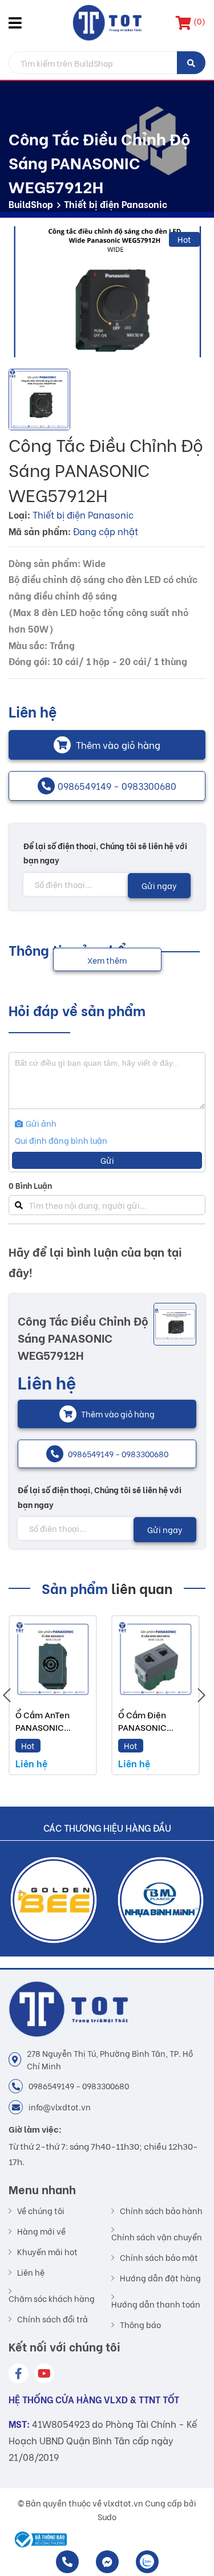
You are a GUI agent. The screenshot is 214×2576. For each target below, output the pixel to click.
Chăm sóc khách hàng (52, 2298)
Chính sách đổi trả (53, 2319)
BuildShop (31, 204)
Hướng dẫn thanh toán (156, 2303)
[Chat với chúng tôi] (107, 2562)
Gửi (107, 1160)
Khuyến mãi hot (47, 2252)
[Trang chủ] (107, 23)
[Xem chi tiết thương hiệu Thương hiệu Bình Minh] (72, 1900)
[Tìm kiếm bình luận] (19, 1205)
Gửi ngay (159, 885)
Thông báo (140, 2325)
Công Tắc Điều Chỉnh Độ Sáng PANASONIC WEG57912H (83, 1337)
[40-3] (107, 292)
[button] (17, 23)
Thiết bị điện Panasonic (116, 204)
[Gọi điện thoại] (67, 2562)
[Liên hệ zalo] (147, 2562)
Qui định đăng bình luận (61, 1140)
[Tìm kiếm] (191, 63)
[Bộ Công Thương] (38, 2540)
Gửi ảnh (40, 1123)
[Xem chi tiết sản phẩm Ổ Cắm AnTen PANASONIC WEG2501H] (53, 1659)
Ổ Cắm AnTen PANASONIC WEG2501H (43, 1727)
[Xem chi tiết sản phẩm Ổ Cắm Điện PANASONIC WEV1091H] (156, 1659)
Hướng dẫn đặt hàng (160, 2278)
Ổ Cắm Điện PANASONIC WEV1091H (142, 1727)
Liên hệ (31, 2272)
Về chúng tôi (41, 2211)
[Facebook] (19, 2373)
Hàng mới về (41, 2231)
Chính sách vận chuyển (157, 2236)
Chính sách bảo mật (159, 2257)
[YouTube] (44, 2373)
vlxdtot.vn (123, 2503)
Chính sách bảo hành (161, 2211)
